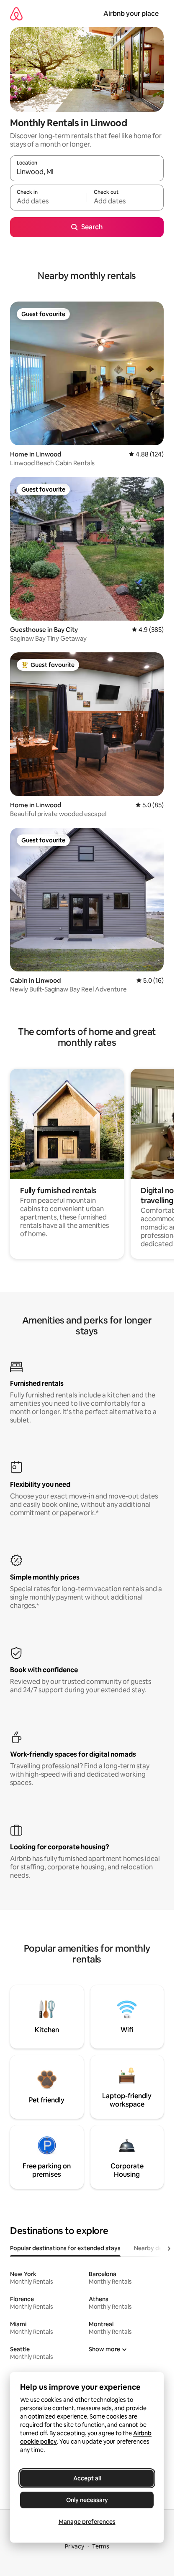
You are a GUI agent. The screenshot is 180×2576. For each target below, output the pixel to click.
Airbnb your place (131, 14)
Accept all (87, 2478)
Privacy (75, 2546)
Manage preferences (87, 2522)
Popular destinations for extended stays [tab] (65, 2248)
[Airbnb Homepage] (16, 14)
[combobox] (87, 172)
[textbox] (48, 201)
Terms (101, 2546)
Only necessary (87, 2500)
